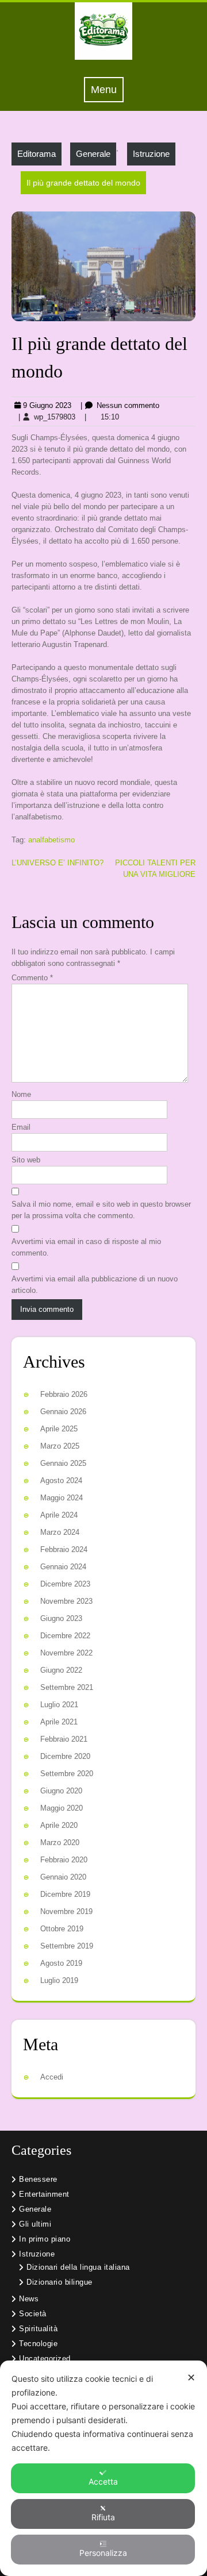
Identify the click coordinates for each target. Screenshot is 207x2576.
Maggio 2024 (62, 1498)
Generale (93, 154)
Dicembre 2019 (65, 1894)
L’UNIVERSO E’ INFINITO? (57, 863)
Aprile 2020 (59, 1825)
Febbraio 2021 (64, 1739)
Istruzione (151, 154)
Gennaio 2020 (63, 1877)
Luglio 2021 (59, 1705)
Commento (32, 978)
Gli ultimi (35, 2224)
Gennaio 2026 (63, 1412)
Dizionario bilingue (60, 2282)
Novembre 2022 (66, 1653)
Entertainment (44, 2194)
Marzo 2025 (60, 1446)
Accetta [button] (103, 2481)
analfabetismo (51, 840)
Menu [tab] (107, 89)
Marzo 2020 (60, 1843)
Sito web (26, 1160)
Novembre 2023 (66, 1601)
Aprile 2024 (59, 1515)
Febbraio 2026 (64, 1394)
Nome (21, 1094)
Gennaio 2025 (63, 1463)
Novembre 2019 (66, 1911)
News (29, 2299)
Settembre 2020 (67, 1774)
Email (21, 1127)
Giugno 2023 (61, 1618)
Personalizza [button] (103, 2553)
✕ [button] (191, 2377)
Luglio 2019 (59, 1980)
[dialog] (103, 2468)
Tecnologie (38, 2344)
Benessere (38, 2179)
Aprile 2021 (59, 1722)
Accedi (52, 2077)
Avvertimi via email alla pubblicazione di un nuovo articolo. (95, 1285)
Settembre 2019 (67, 1946)
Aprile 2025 (59, 1429)
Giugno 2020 (61, 1791)
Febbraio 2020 (64, 1860)
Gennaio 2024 (63, 1567)
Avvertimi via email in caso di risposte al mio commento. (86, 1247)
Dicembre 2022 (65, 1636)
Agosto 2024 (61, 1480)
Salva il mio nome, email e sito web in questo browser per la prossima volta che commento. (101, 1210)
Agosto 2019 (61, 1963)
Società (33, 2314)
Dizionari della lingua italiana (78, 2267)
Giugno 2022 (61, 1670)
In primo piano (45, 2239)
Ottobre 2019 (62, 1929)
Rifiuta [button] (103, 2517)
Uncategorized (45, 2359)
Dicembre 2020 (65, 1756)
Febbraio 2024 (64, 1549)
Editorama (37, 154)
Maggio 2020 (62, 1808)
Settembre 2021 (67, 1687)
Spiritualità (38, 2329)
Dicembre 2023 (65, 1584)
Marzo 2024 (60, 1532)
